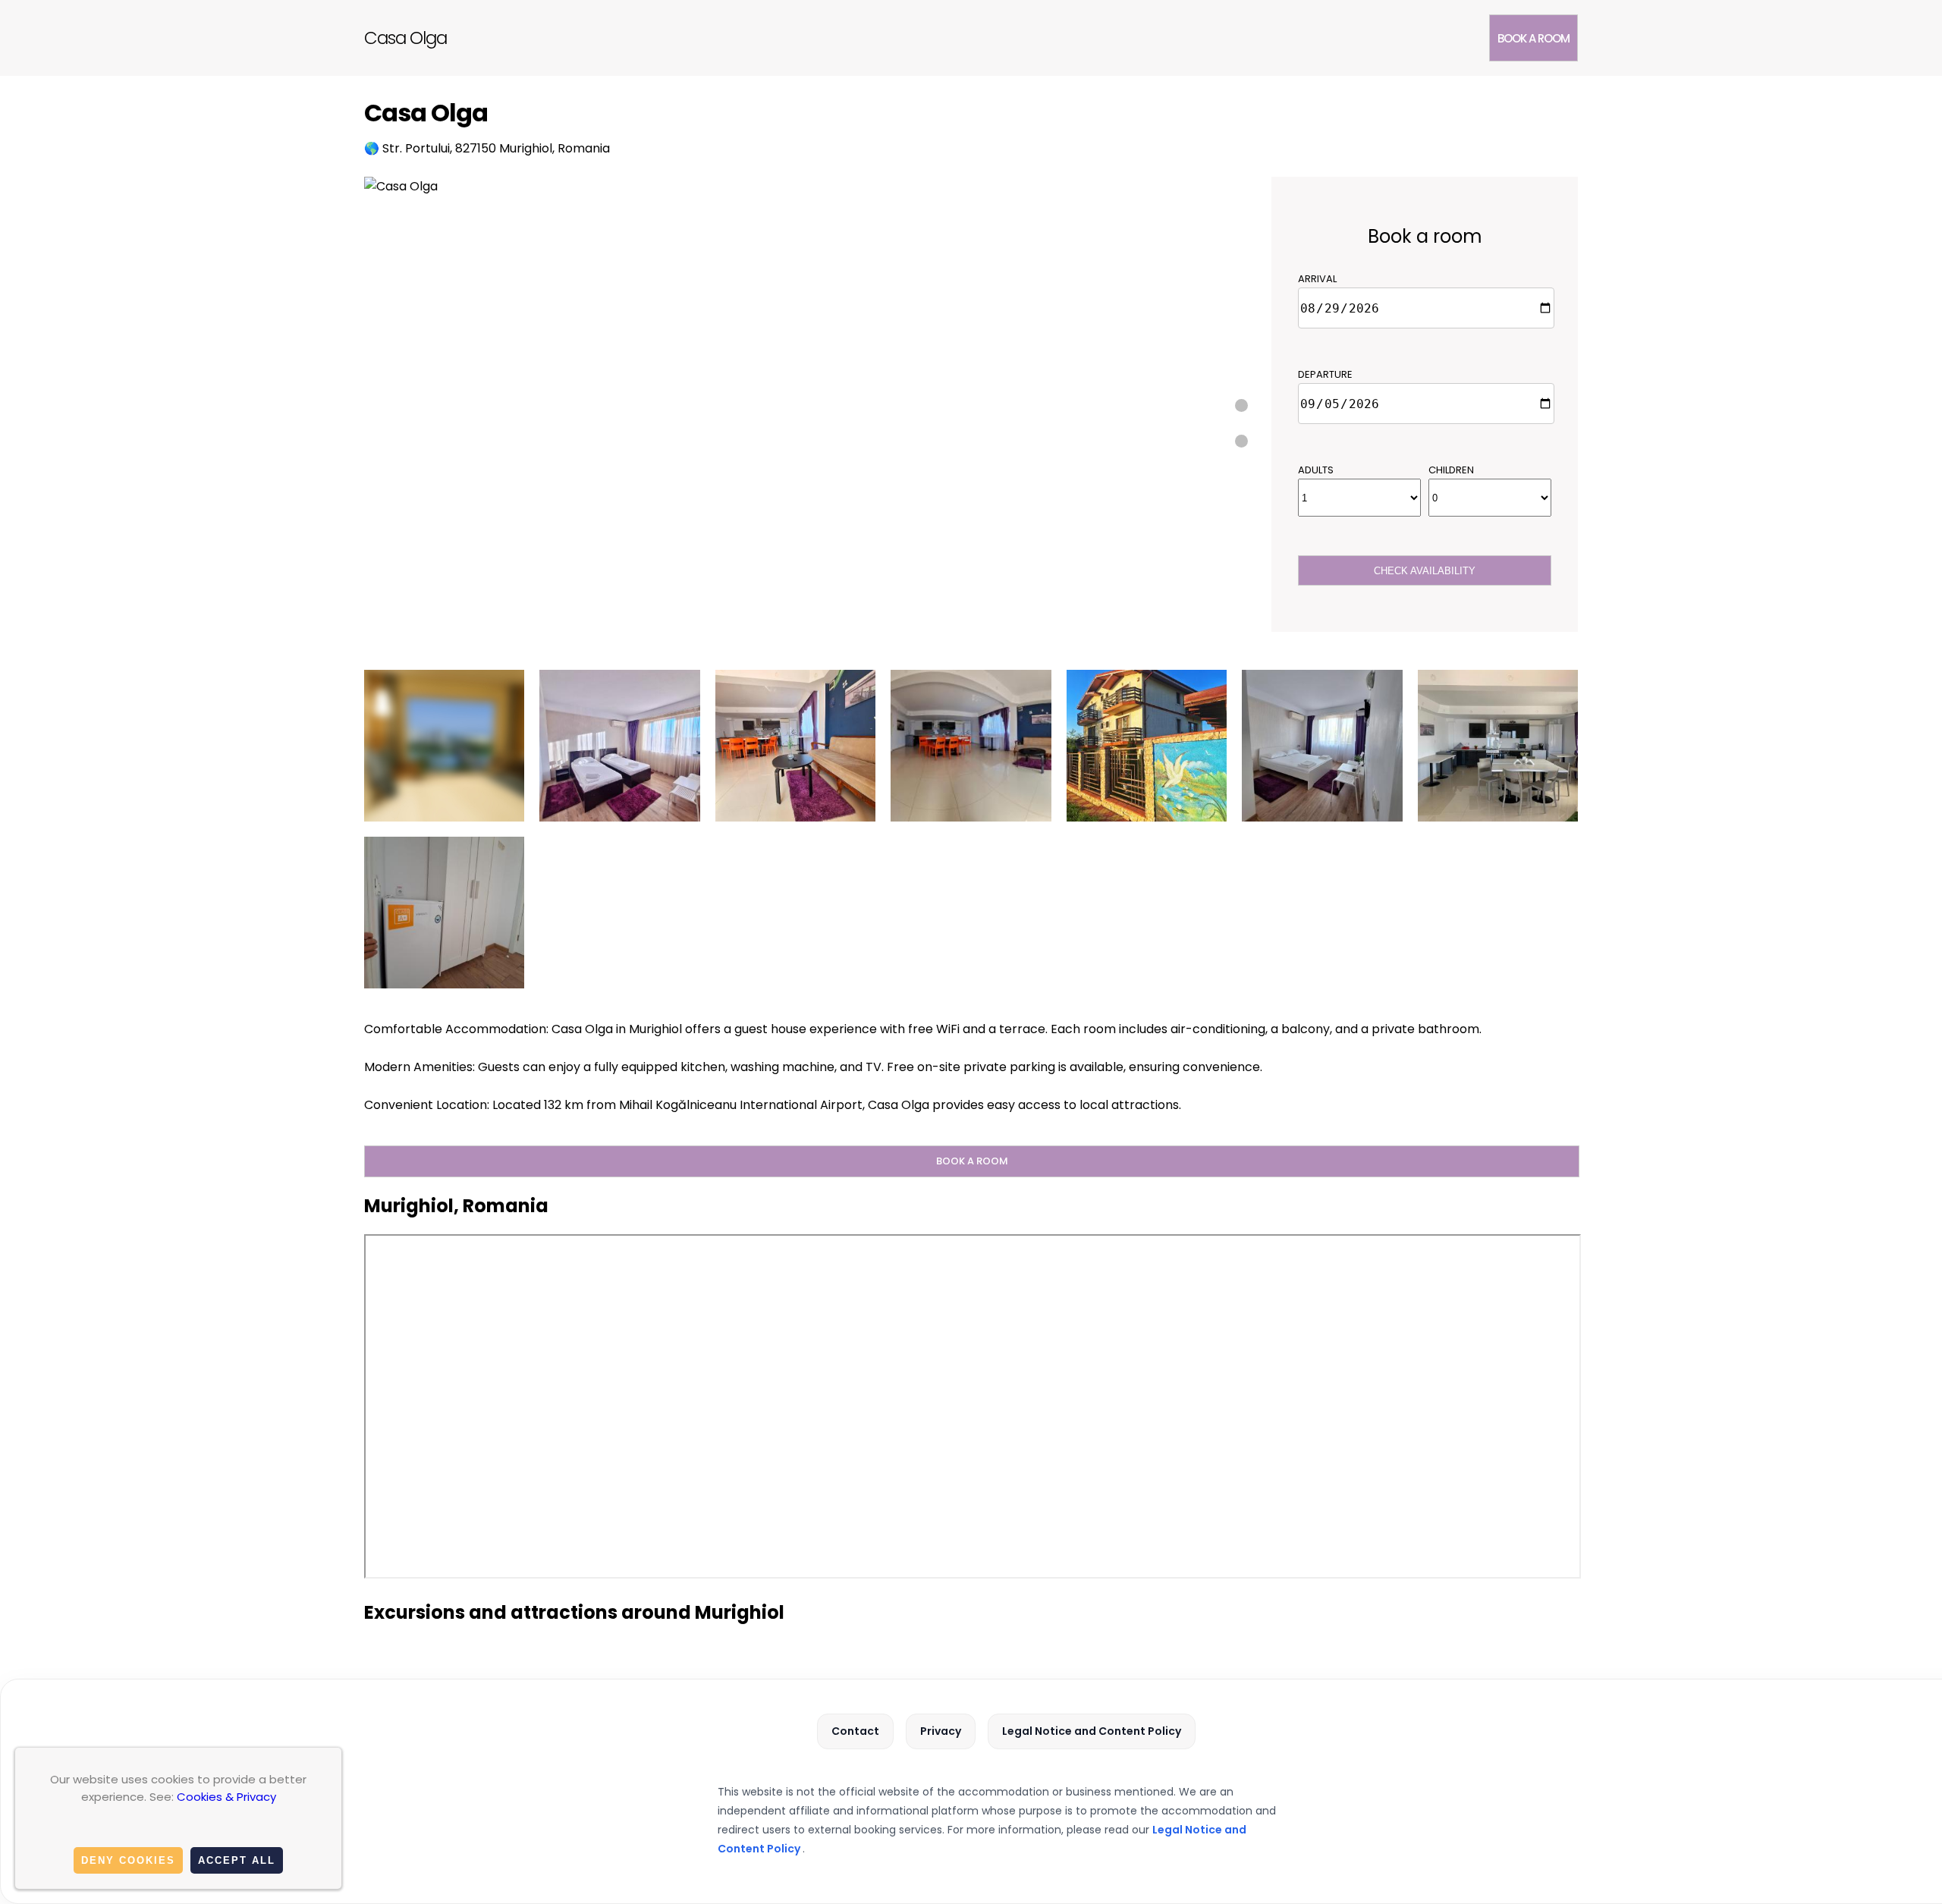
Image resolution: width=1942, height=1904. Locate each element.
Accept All (237, 1860)
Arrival (1317, 279)
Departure (1325, 374)
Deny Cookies (128, 1860)
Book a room (1533, 38)
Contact (855, 1731)
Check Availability (1425, 571)
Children (1451, 470)
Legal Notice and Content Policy (1092, 1731)
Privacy (941, 1731)
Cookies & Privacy (226, 1797)
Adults (1316, 470)
